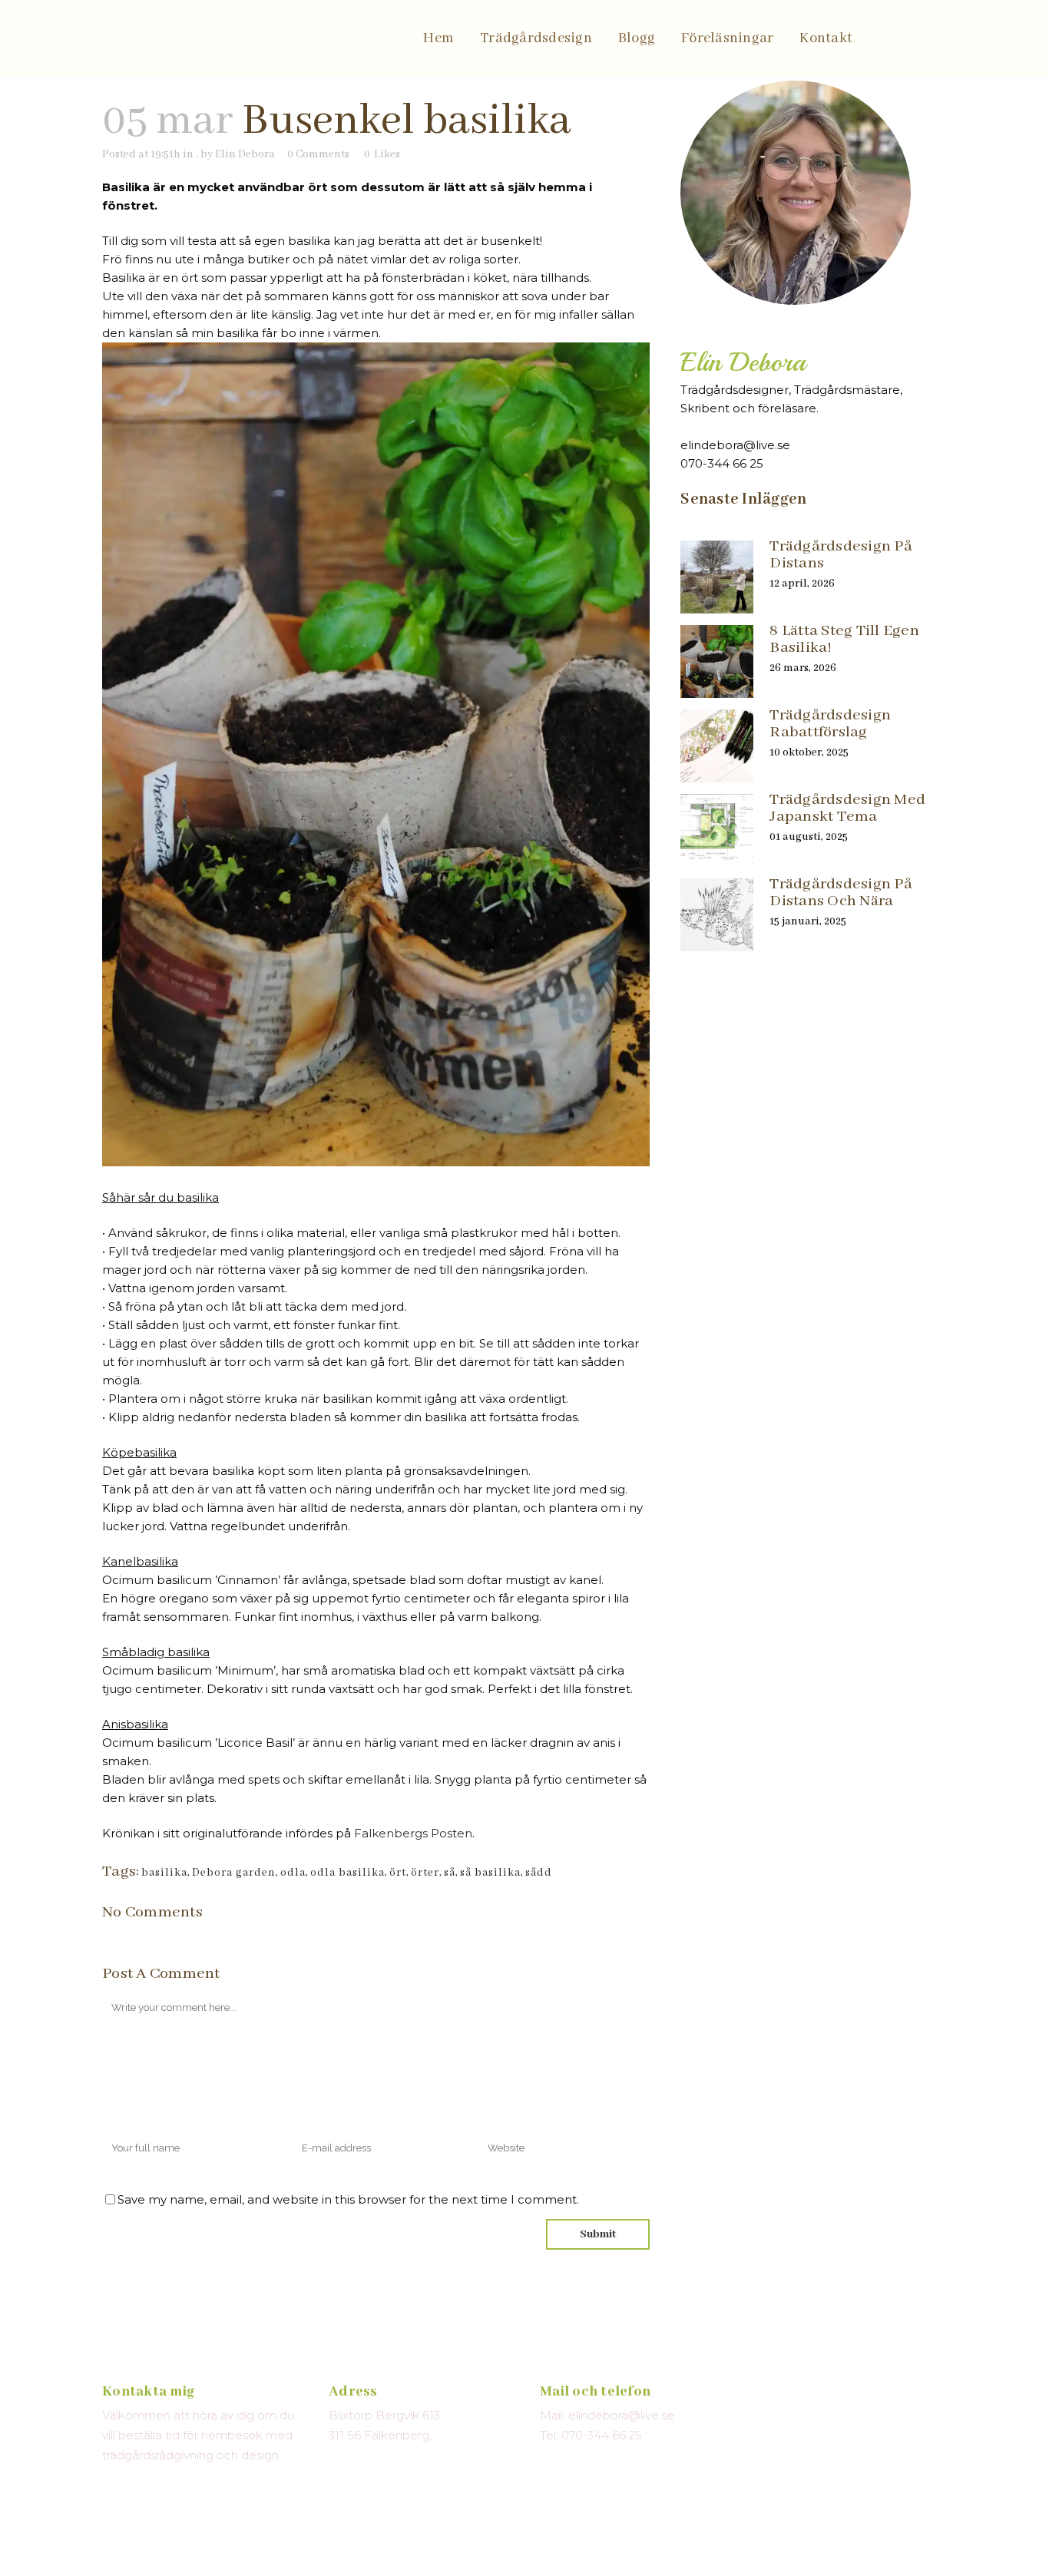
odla (293, 1873)
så (450, 1873)
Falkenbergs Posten (413, 1833)
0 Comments (318, 154)
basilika (164, 1873)
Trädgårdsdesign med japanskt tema (847, 808)
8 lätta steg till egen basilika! (844, 639)
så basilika (490, 1873)
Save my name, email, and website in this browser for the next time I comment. (348, 2199)
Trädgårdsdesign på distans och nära (841, 893)
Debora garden (234, 1873)
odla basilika (347, 1873)
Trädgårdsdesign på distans (841, 555)
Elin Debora (245, 154)
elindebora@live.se (735, 445)
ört (398, 1873)
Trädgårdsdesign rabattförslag (830, 724)
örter (425, 1873)
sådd (539, 1873)
